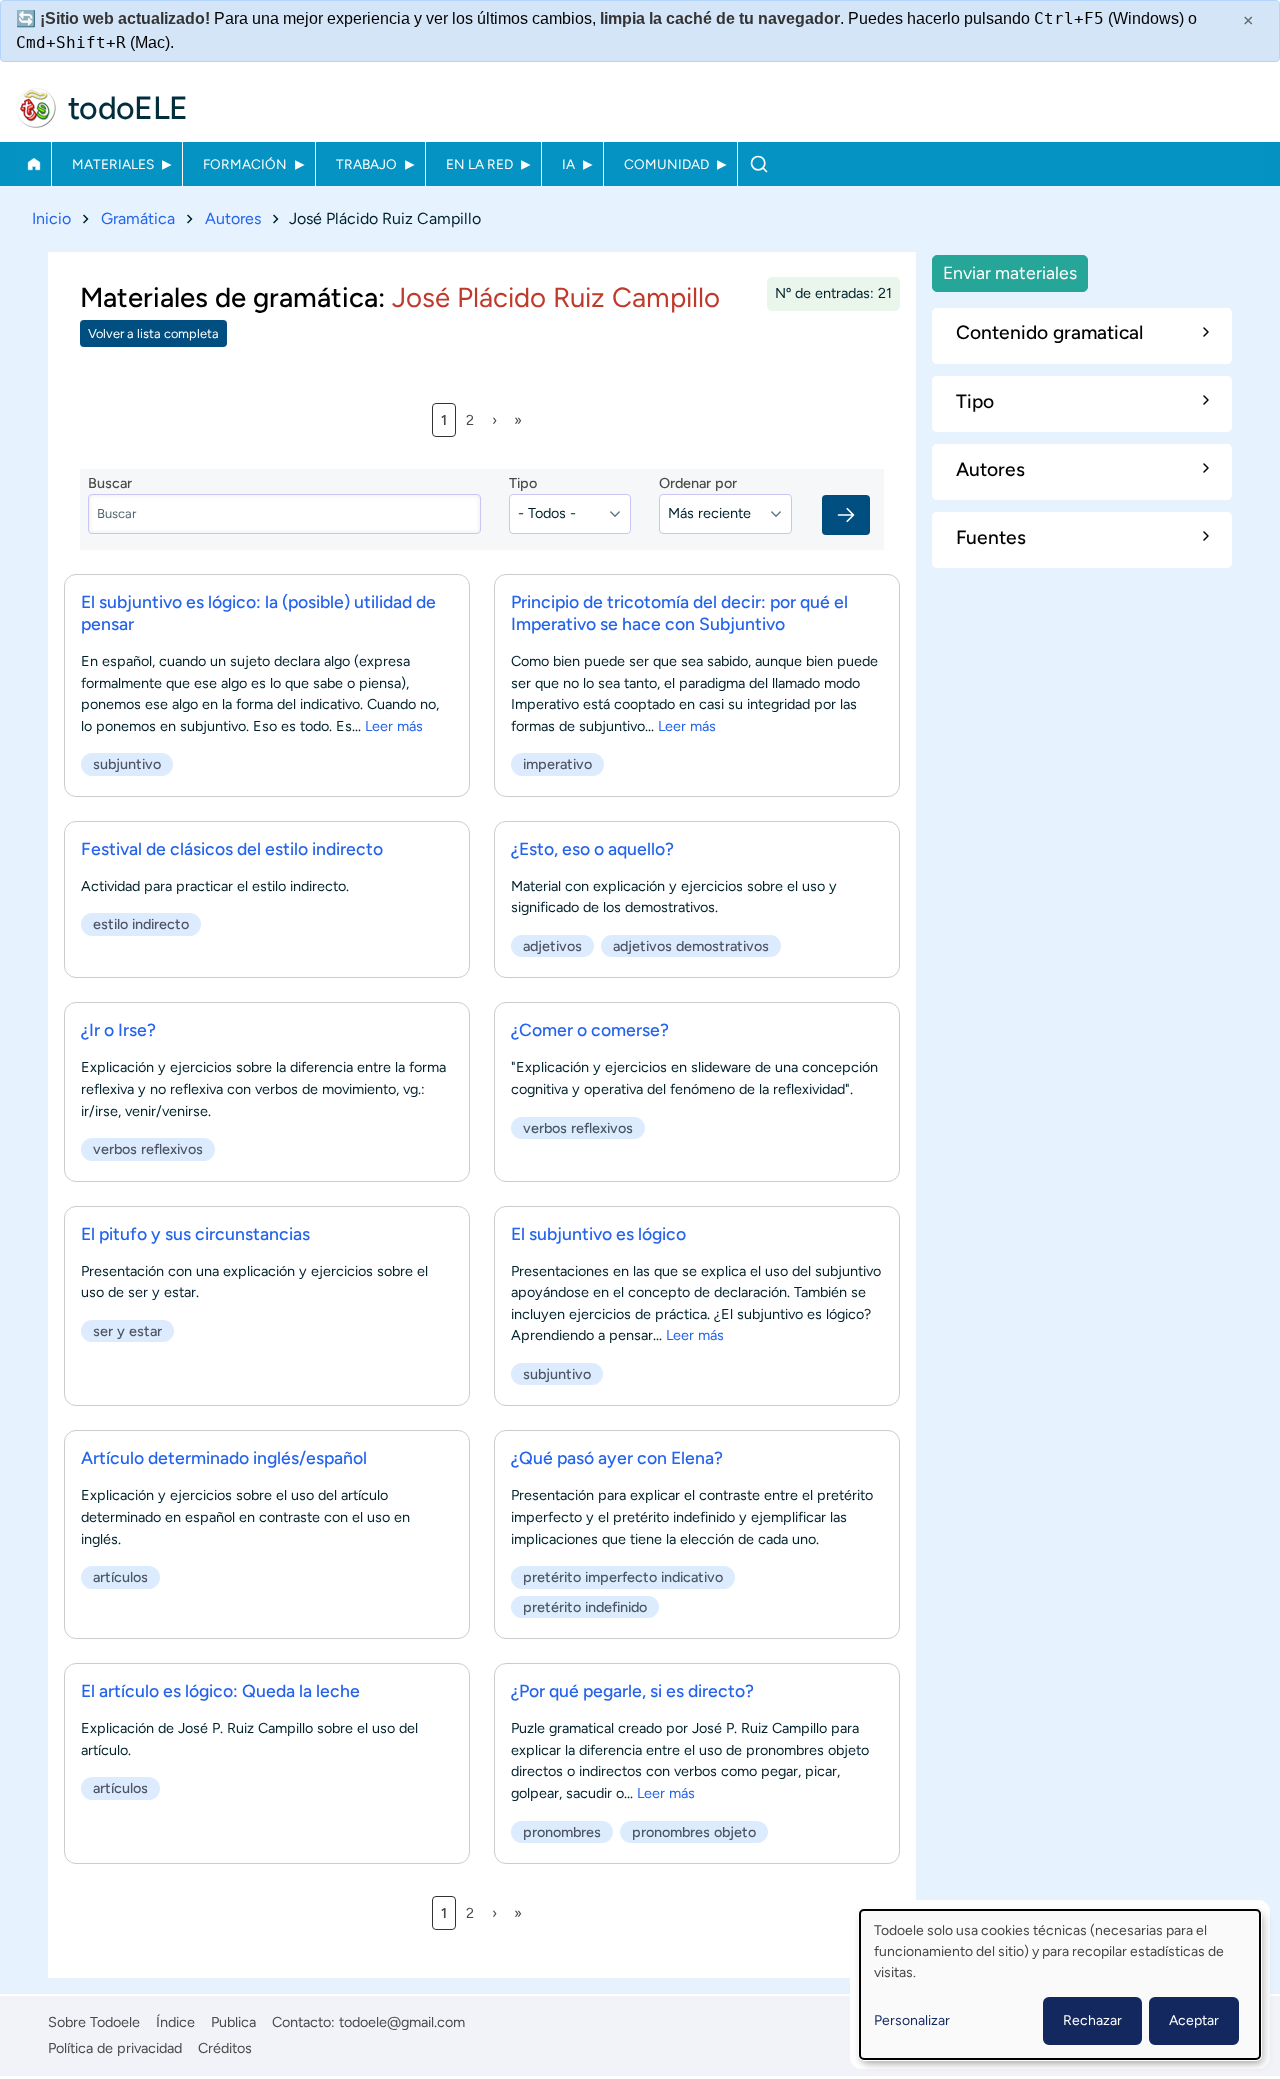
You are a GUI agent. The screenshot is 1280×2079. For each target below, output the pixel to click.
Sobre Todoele (94, 2022)
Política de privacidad (115, 2048)
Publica (233, 2022)
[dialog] (1060, 1984)
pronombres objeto (694, 1832)
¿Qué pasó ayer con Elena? (617, 1457)
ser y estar (127, 1331)
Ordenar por (698, 483)
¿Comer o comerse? (590, 1029)
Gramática (138, 218)
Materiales (113, 164)
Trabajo (366, 164)
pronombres (562, 1832)
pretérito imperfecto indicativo (623, 1577)
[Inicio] (36, 108)
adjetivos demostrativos (691, 946)
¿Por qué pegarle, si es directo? (632, 1690)
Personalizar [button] (912, 2020)
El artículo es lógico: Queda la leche (220, 1690)
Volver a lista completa (153, 333)
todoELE (128, 108)
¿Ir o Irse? (118, 1029)
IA (568, 164)
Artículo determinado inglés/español (224, 1457)
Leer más (394, 726)
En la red (479, 164)
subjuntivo (127, 764)
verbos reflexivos (148, 1149)
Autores (233, 218)
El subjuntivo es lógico (598, 1233)
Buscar (758, 164)
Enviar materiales (1010, 272)
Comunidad (666, 164)
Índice (175, 2022)
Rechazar (1092, 2020)
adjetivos (552, 946)
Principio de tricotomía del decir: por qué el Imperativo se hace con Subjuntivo (679, 612)
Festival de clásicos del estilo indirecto (232, 848)
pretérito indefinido (585, 1607)
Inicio (33, 164)
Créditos (225, 2048)
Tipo (523, 483)
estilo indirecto (141, 924)
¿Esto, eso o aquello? (592, 848)
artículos (120, 1577)
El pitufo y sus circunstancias (195, 1233)
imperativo (557, 764)
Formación (245, 164)
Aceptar (1194, 2020)
